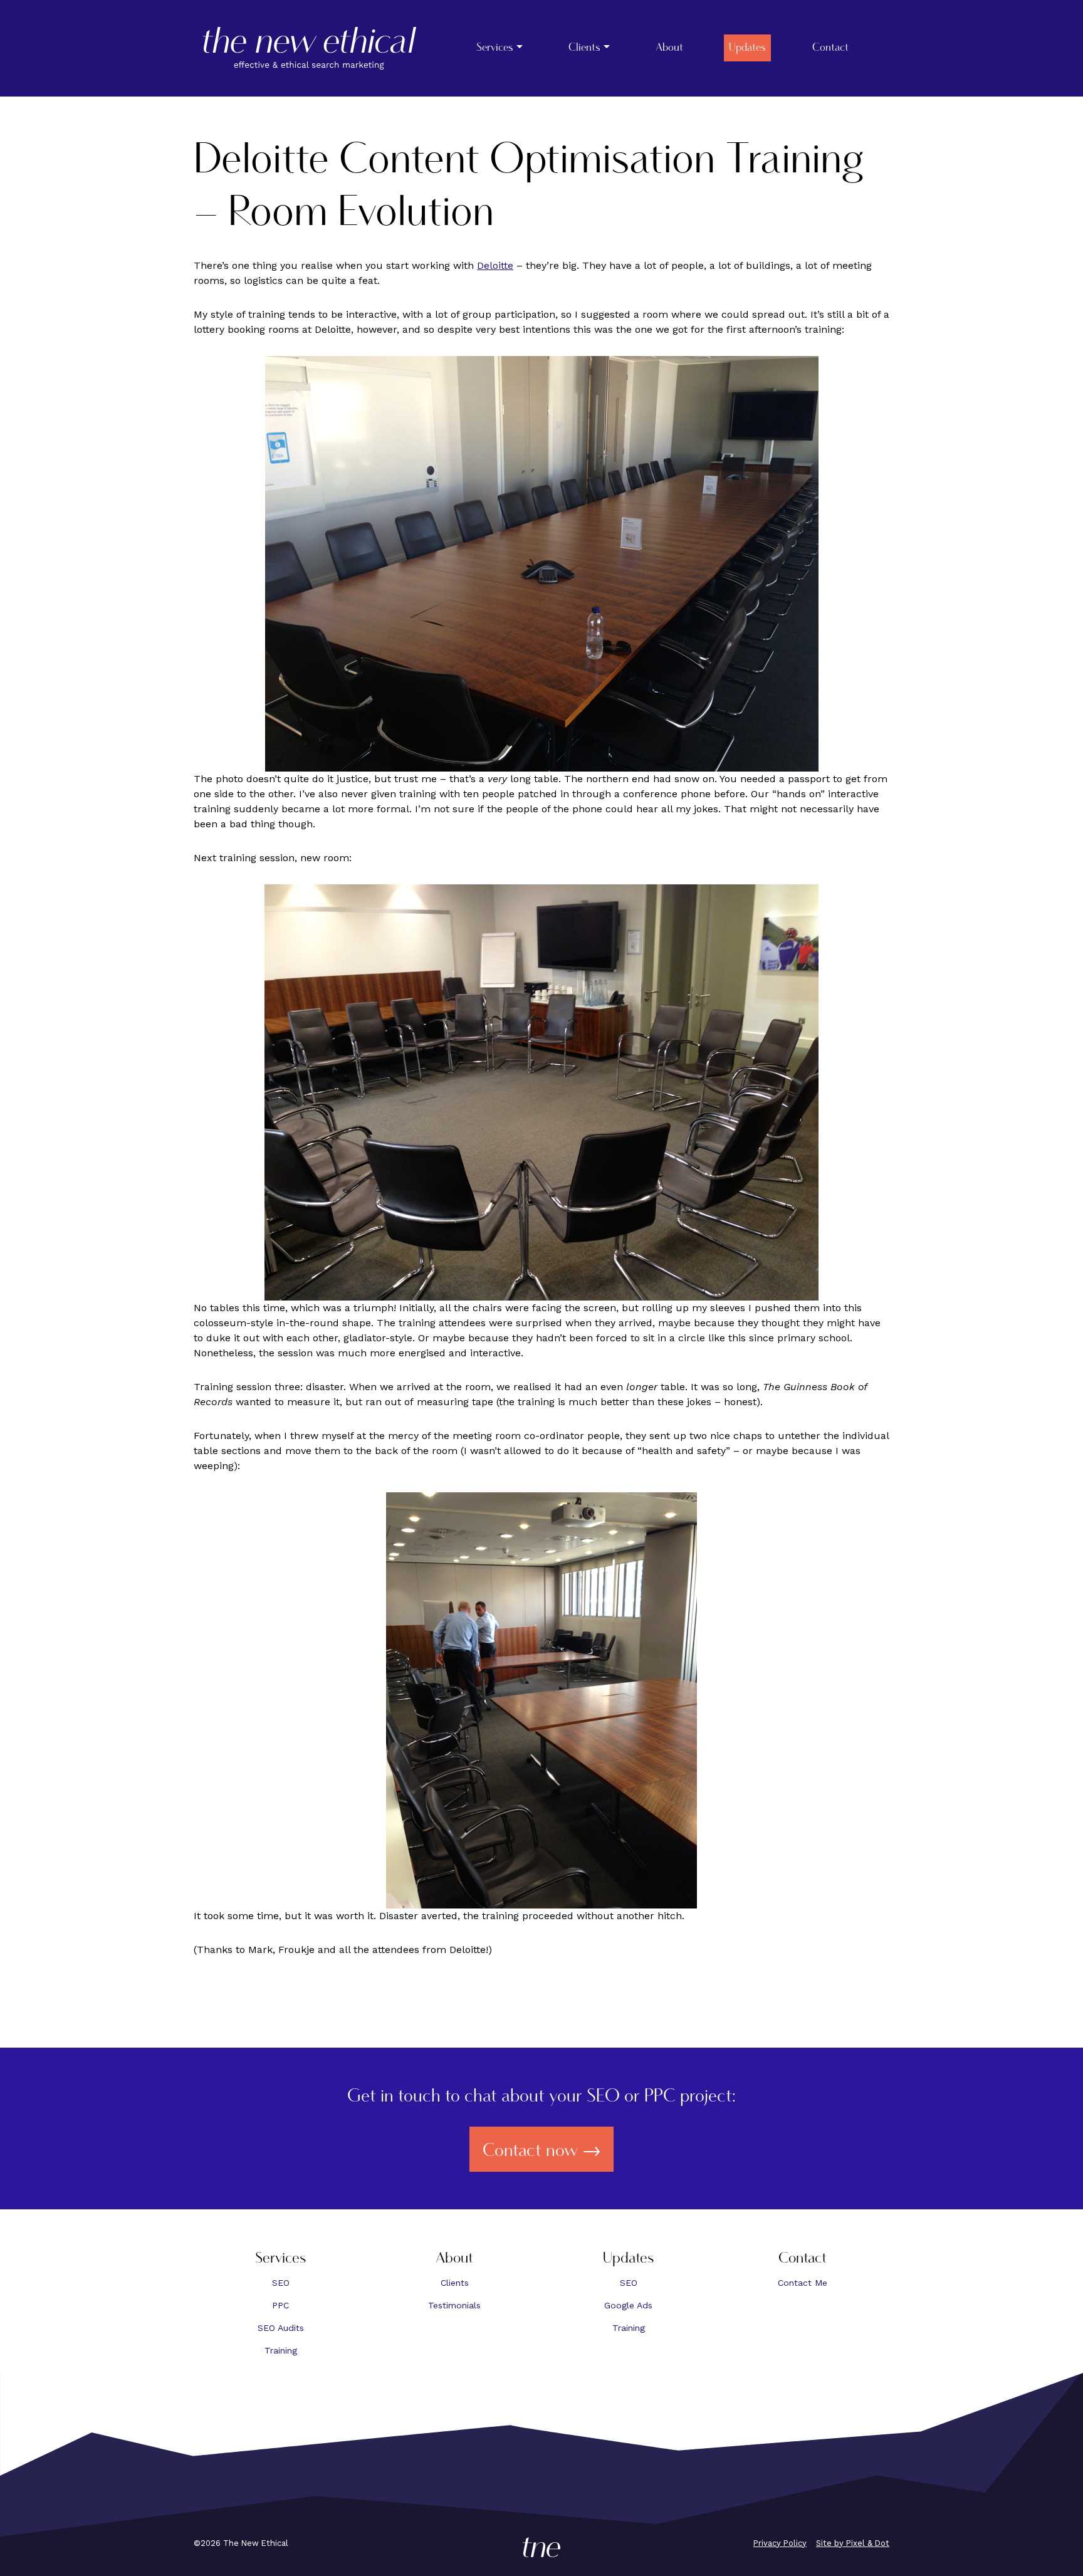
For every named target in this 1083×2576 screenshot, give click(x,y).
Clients (584, 48)
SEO (281, 2283)
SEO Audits (281, 2328)
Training (281, 2350)
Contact (830, 48)
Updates (747, 48)
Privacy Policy (780, 2543)
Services (495, 48)
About (669, 48)
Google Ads (628, 2305)
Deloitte (495, 265)
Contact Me (803, 2283)
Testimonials (454, 2305)
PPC (280, 2305)
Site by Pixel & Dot (853, 2543)
